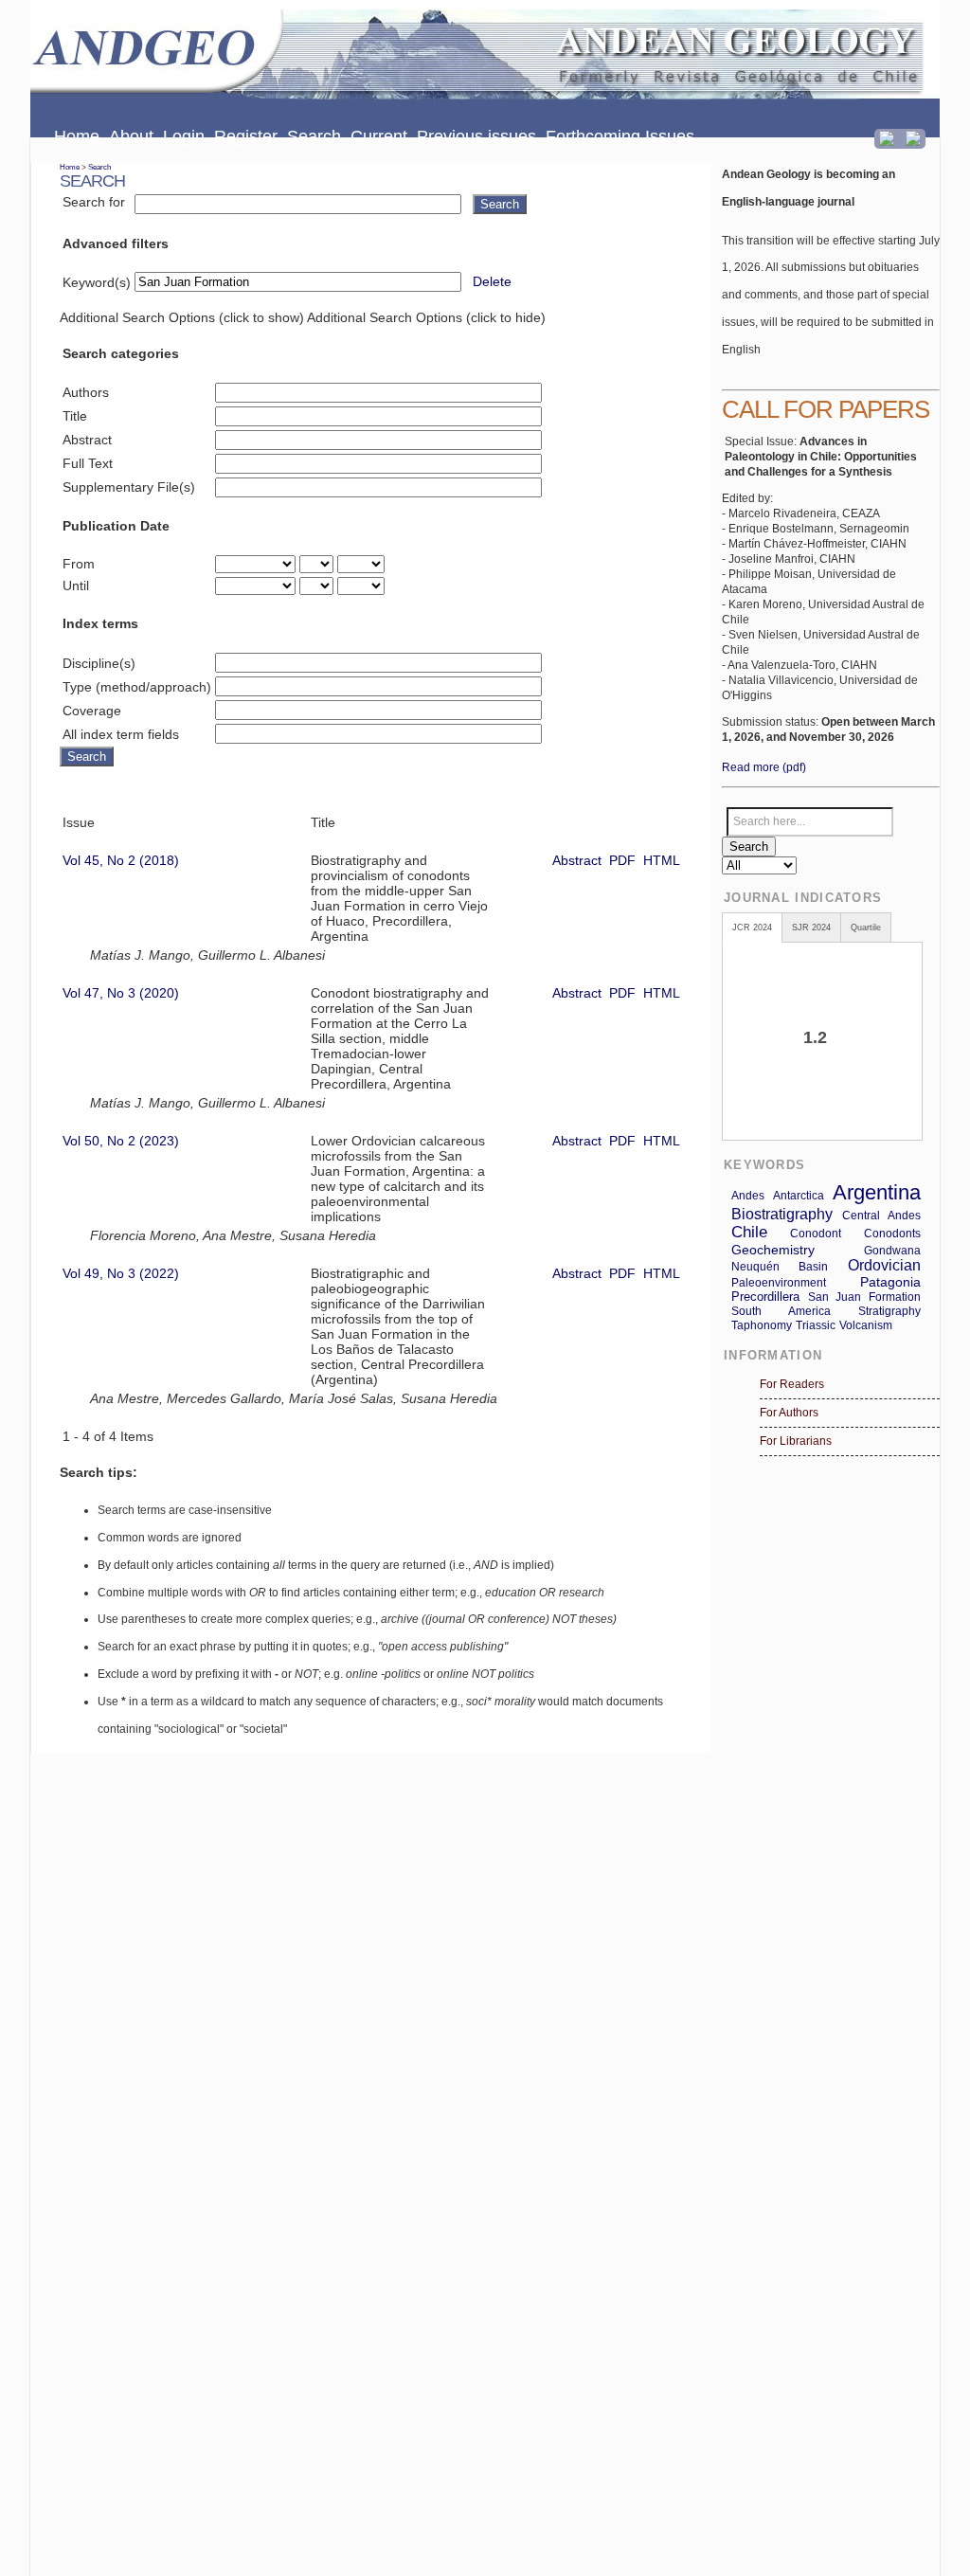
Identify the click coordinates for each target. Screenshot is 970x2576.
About (131, 136)
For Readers (792, 1384)
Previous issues (476, 136)
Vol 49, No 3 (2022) (121, 1273)
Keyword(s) (97, 282)
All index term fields (121, 734)
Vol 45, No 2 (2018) (121, 860)
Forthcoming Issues (620, 136)
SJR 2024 (811, 928)
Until (76, 585)
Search (314, 136)
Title (75, 416)
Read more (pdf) (764, 767)
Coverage (92, 711)
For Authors (789, 1413)
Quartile (866, 928)
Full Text (88, 463)
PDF (622, 860)
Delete (492, 281)
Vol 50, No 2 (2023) (121, 1141)
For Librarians (796, 1441)
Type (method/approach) (137, 687)
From (79, 564)
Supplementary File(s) (129, 487)
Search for (94, 202)
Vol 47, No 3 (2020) (121, 993)
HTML (662, 860)
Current (379, 136)
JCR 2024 (752, 928)
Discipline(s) (99, 663)
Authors (86, 392)
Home (77, 136)
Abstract (87, 440)
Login (184, 136)
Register (246, 136)
